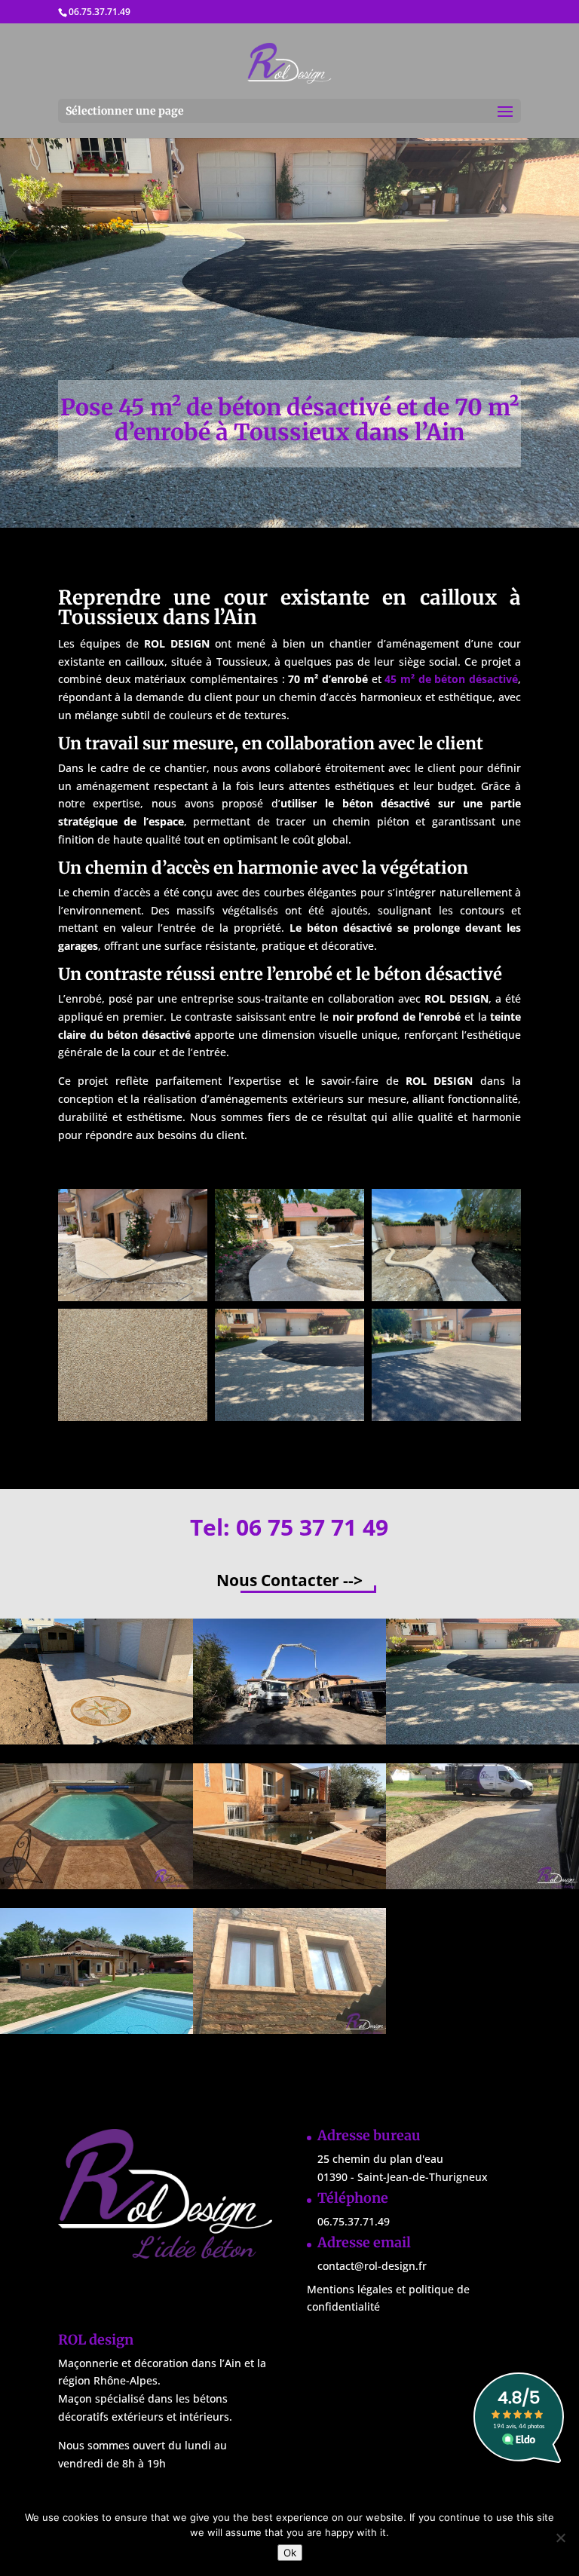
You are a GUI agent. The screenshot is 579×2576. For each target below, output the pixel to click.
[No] (560, 2538)
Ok (290, 2553)
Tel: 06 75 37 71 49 (289, 1527)
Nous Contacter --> (289, 1580)
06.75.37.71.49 (100, 12)
